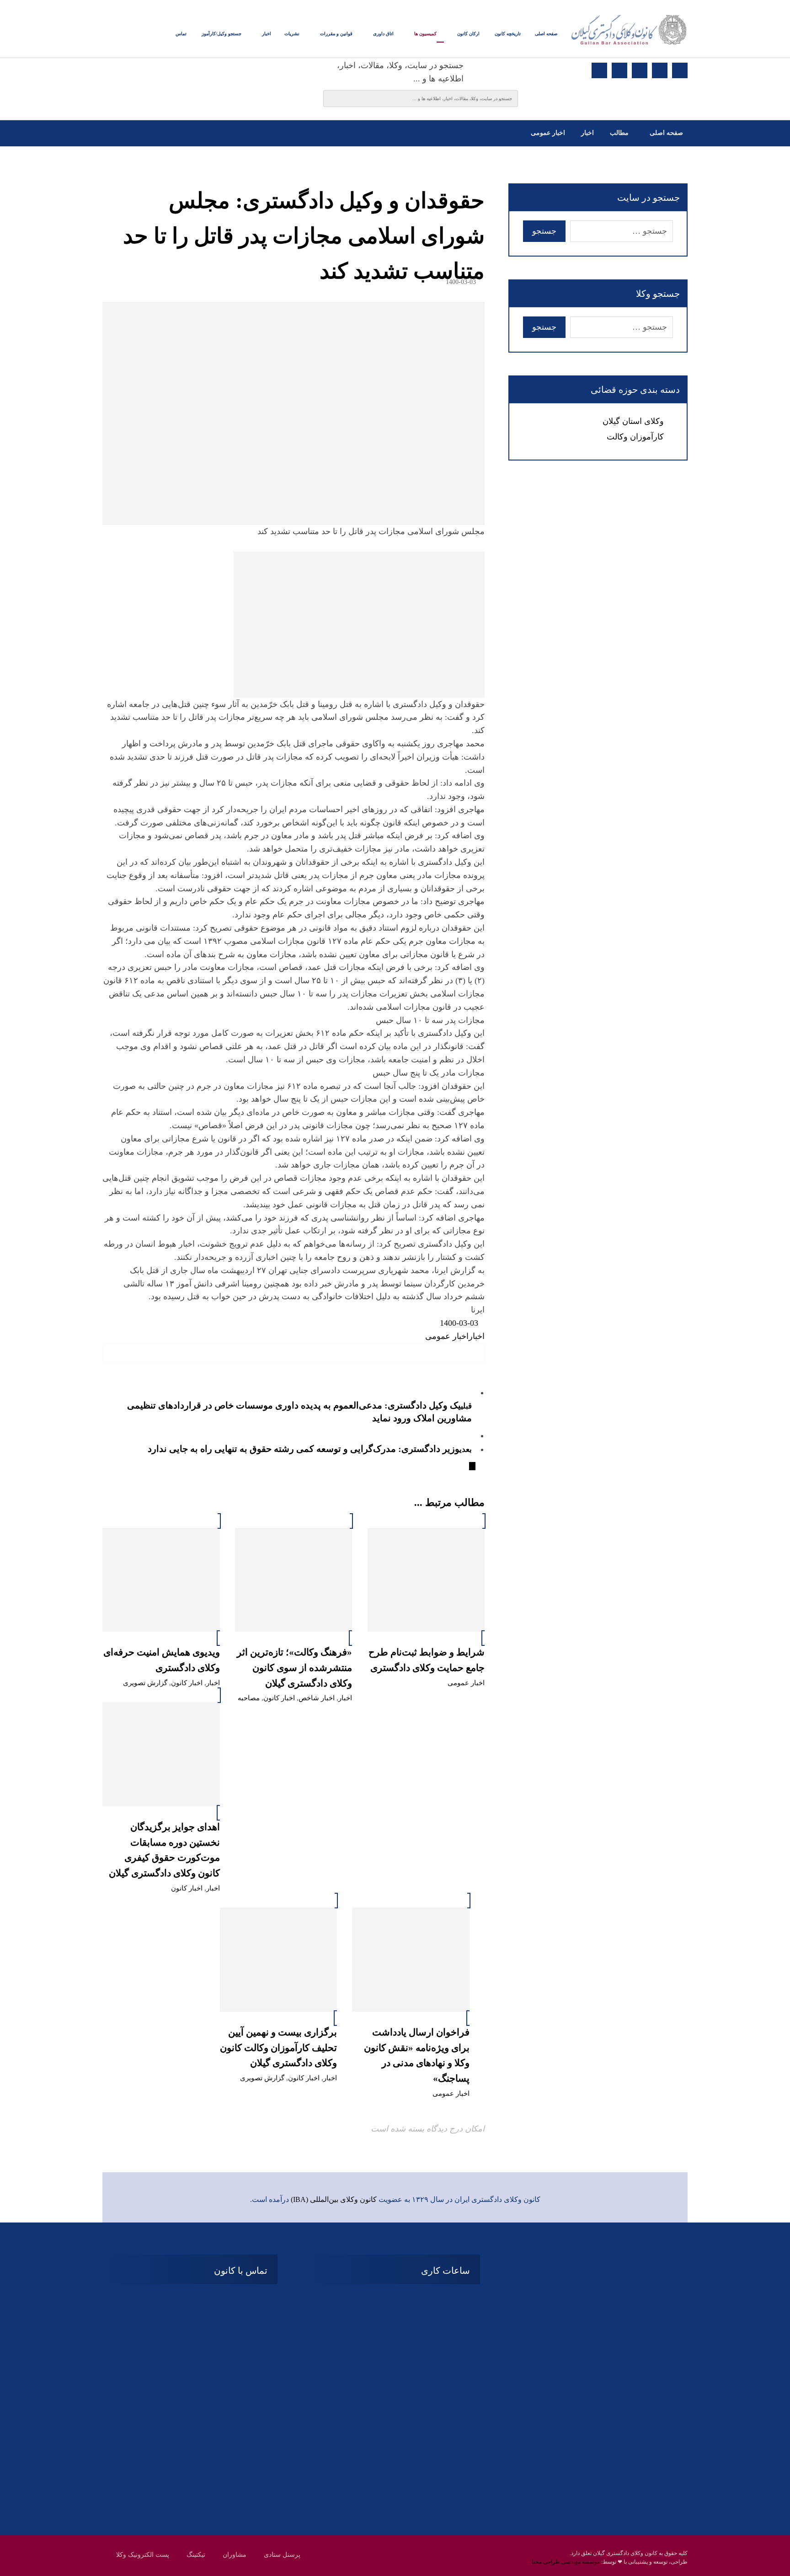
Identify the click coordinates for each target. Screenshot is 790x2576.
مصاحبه (249, 1698)
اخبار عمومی (447, 1336)
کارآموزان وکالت (635, 437)
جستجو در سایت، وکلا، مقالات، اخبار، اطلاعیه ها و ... (400, 72)
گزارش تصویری (145, 1683)
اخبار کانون (279, 1698)
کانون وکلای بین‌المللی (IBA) (334, 2199)
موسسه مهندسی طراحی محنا (566, 2562)
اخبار (477, 1336)
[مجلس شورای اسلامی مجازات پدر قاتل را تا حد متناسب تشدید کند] (294, 625)
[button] (680, 70)
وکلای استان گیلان (633, 421)
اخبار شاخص (317, 1698)
